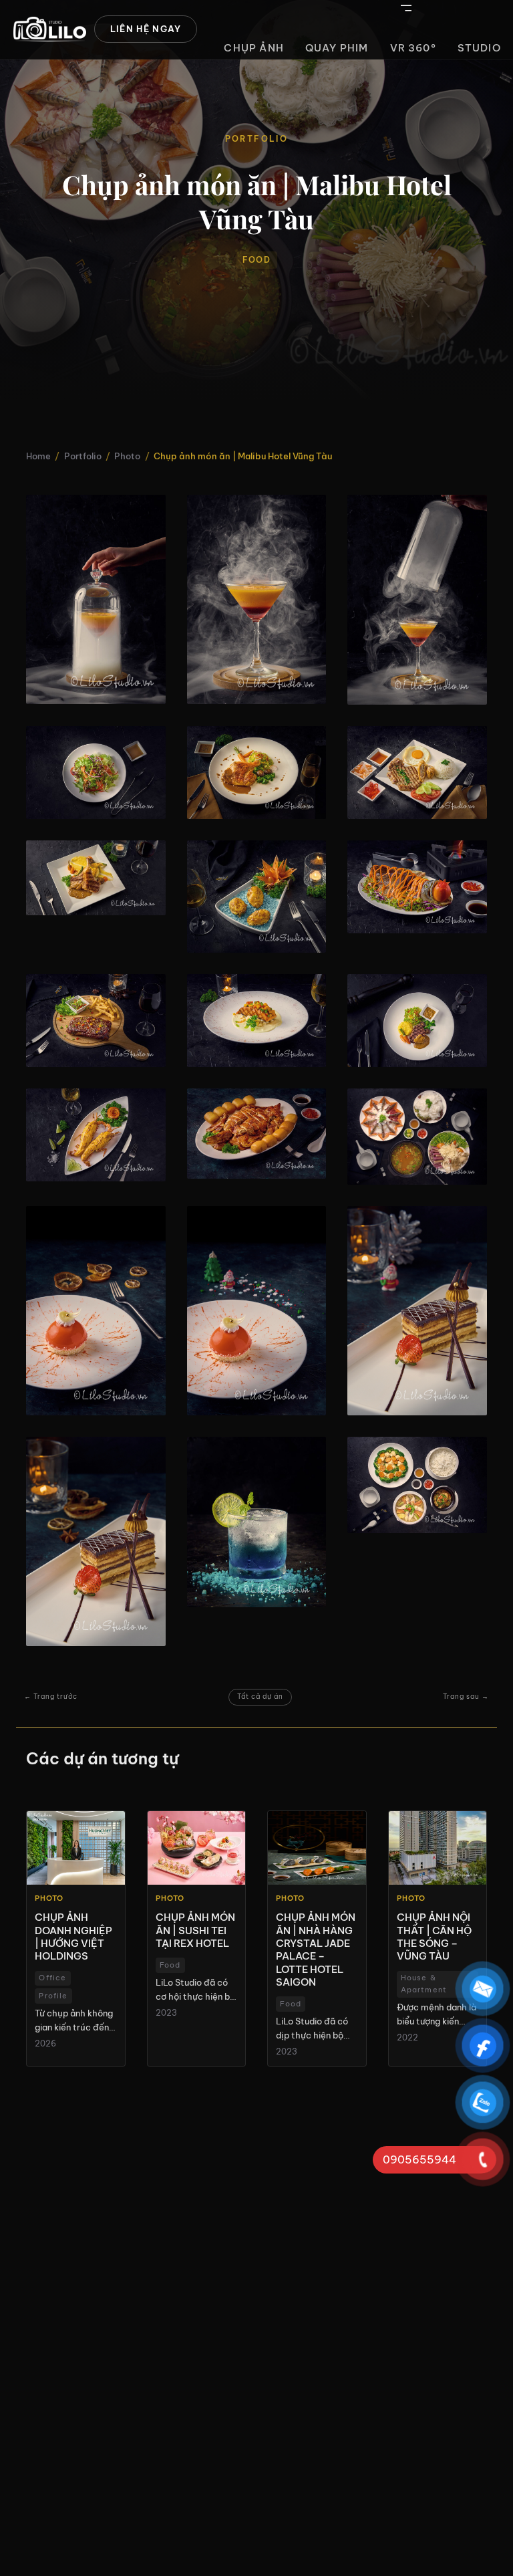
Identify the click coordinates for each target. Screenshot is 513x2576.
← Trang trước (51, 1696)
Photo (127, 456)
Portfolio (83, 456)
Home (38, 456)
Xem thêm (76, 1939)
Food (256, 260)
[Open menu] (406, 8)
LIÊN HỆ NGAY (146, 29)
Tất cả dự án (260, 1696)
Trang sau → (466, 1696)
